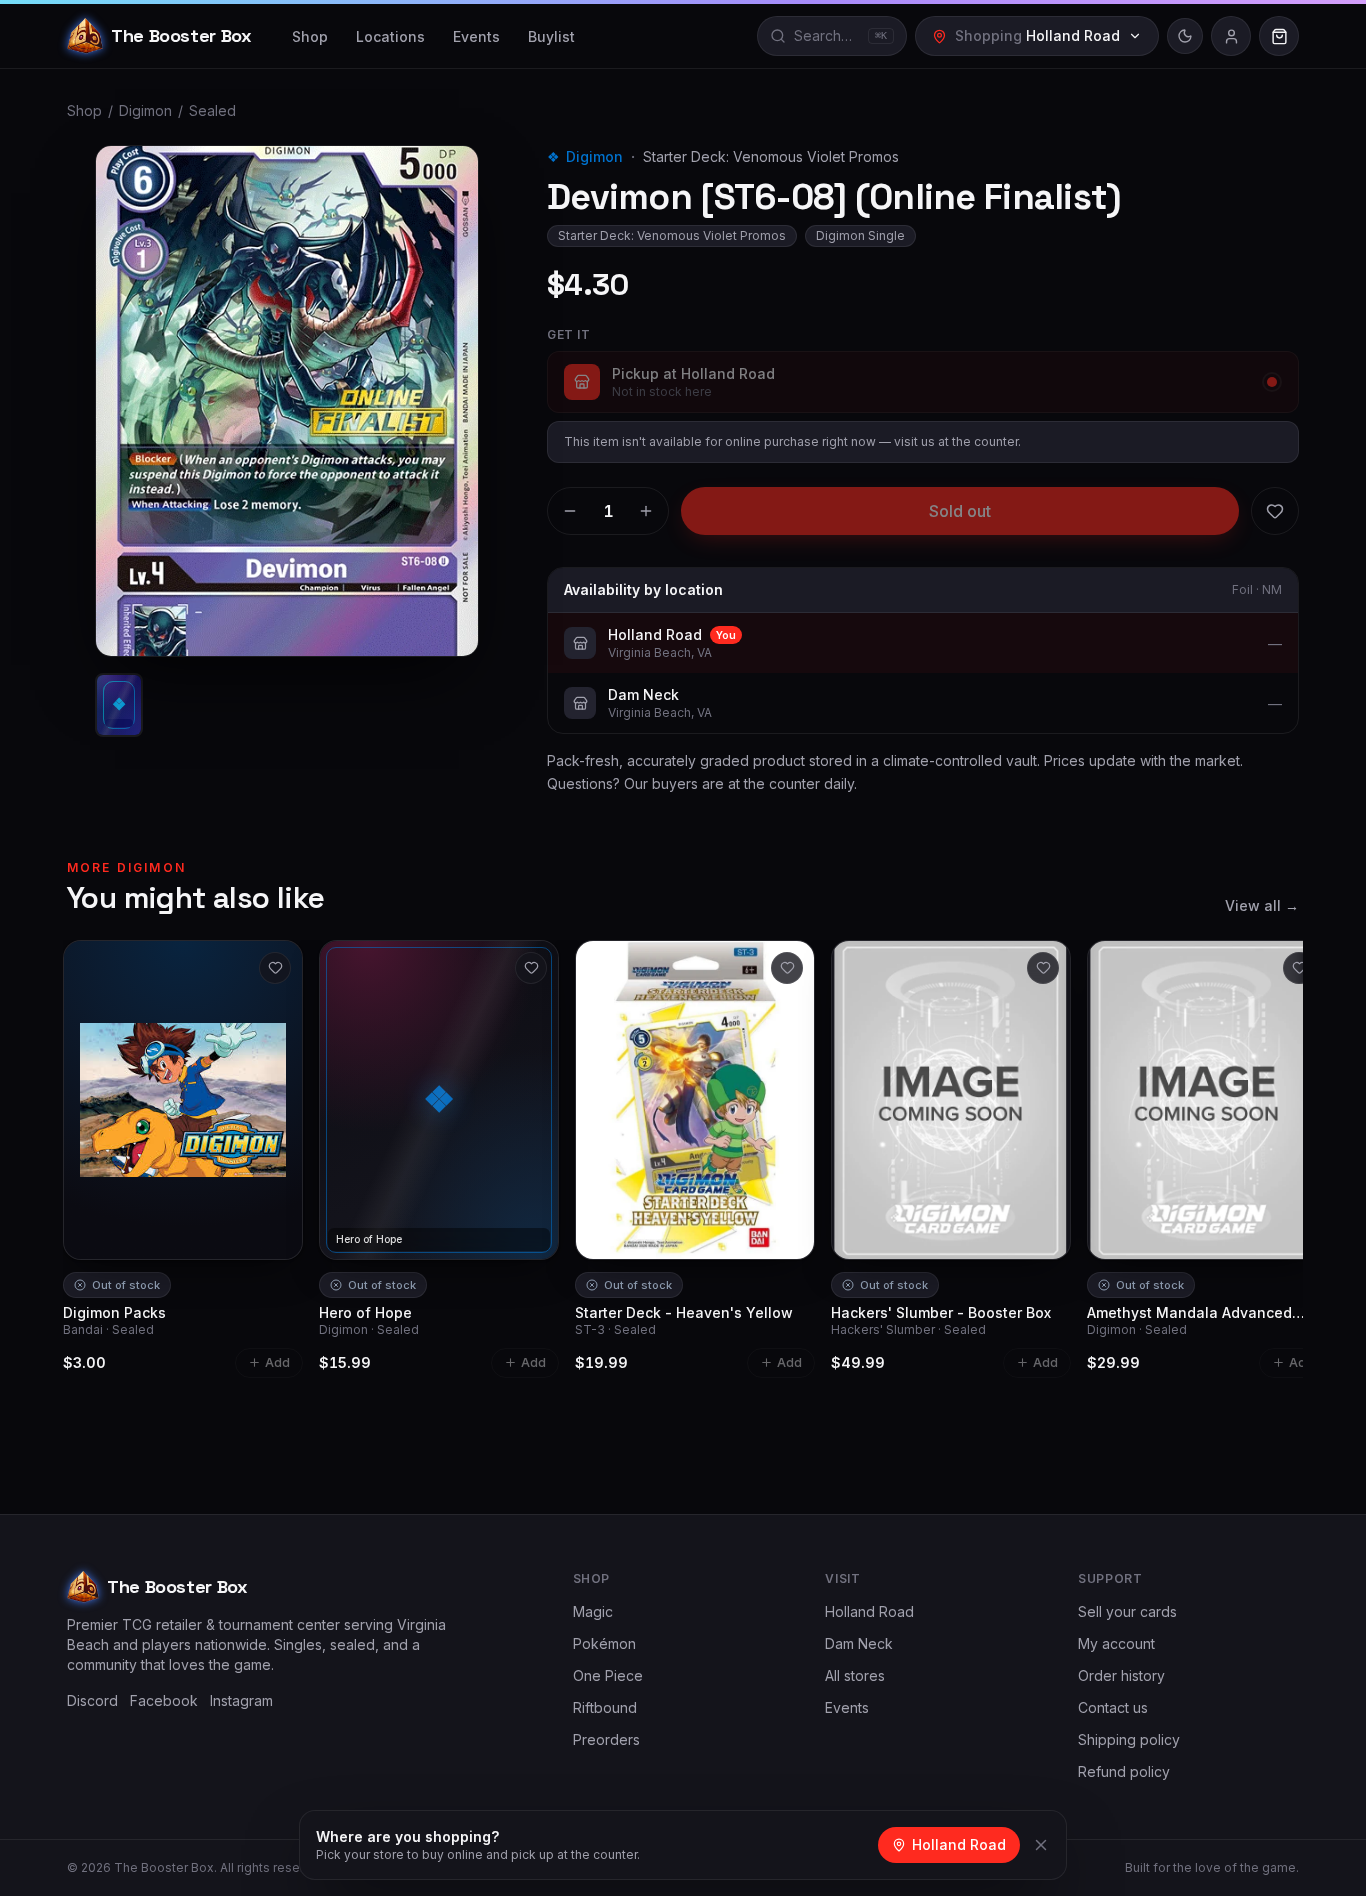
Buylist (551, 36)
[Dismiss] (1041, 1845)
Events (476, 36)
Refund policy (1124, 1771)
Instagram (241, 1700)
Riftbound (605, 1707)
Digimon (145, 110)
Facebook (164, 1700)
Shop (310, 36)
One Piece (608, 1675)
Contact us (1113, 1707)
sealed (212, 110)
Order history (1121, 1675)
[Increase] (646, 511)
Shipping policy (1129, 1739)
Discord (92, 1700)
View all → (1262, 905)
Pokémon (604, 1643)
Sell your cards (1127, 1611)
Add (277, 1362)
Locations (390, 36)
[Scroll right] (1291, 1091)
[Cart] (1279, 36)
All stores (855, 1675)
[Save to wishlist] (1275, 511)
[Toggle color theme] (1185, 36)
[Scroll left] (75, 1091)
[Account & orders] (1231, 36)
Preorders (606, 1739)
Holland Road (869, 1611)
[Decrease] (570, 511)
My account (1116, 1643)
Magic (593, 1611)
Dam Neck (859, 1643)
